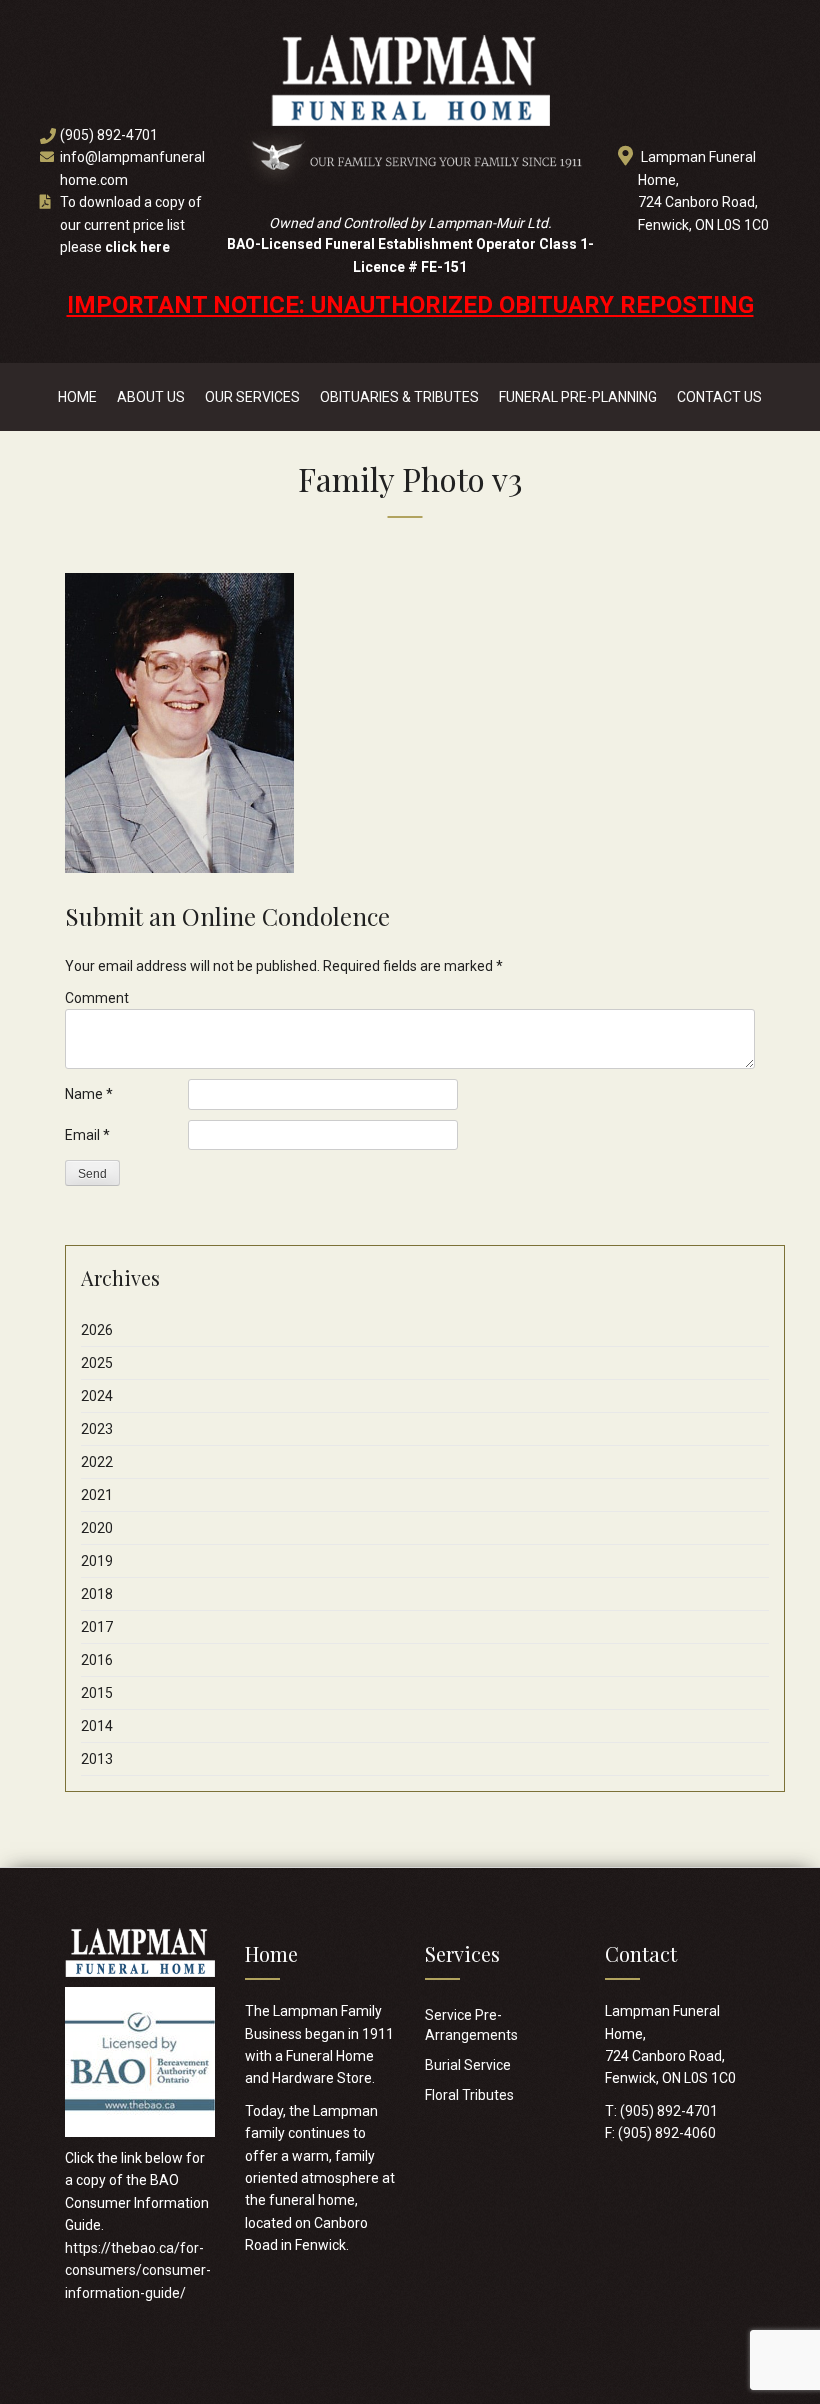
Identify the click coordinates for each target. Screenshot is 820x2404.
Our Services (252, 397)
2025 (97, 1363)
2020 (97, 1528)
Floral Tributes (469, 2095)
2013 (97, 1759)
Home (77, 397)
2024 (97, 1396)
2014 (97, 1726)
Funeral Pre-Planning (578, 397)
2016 (97, 1660)
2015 (97, 1693)
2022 (97, 1462)
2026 (97, 1330)
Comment (97, 998)
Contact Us (719, 397)
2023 (97, 1429)
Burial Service (468, 2065)
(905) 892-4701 (109, 135)
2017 (97, 1627)
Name (89, 1094)
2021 (97, 1495)
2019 (97, 1561)
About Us (151, 397)
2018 (97, 1594)
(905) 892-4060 (667, 2133)
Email (87, 1135)
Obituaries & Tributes (399, 397)
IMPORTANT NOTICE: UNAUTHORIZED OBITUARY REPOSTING (410, 305)
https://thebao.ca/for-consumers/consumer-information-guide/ (138, 2270)
